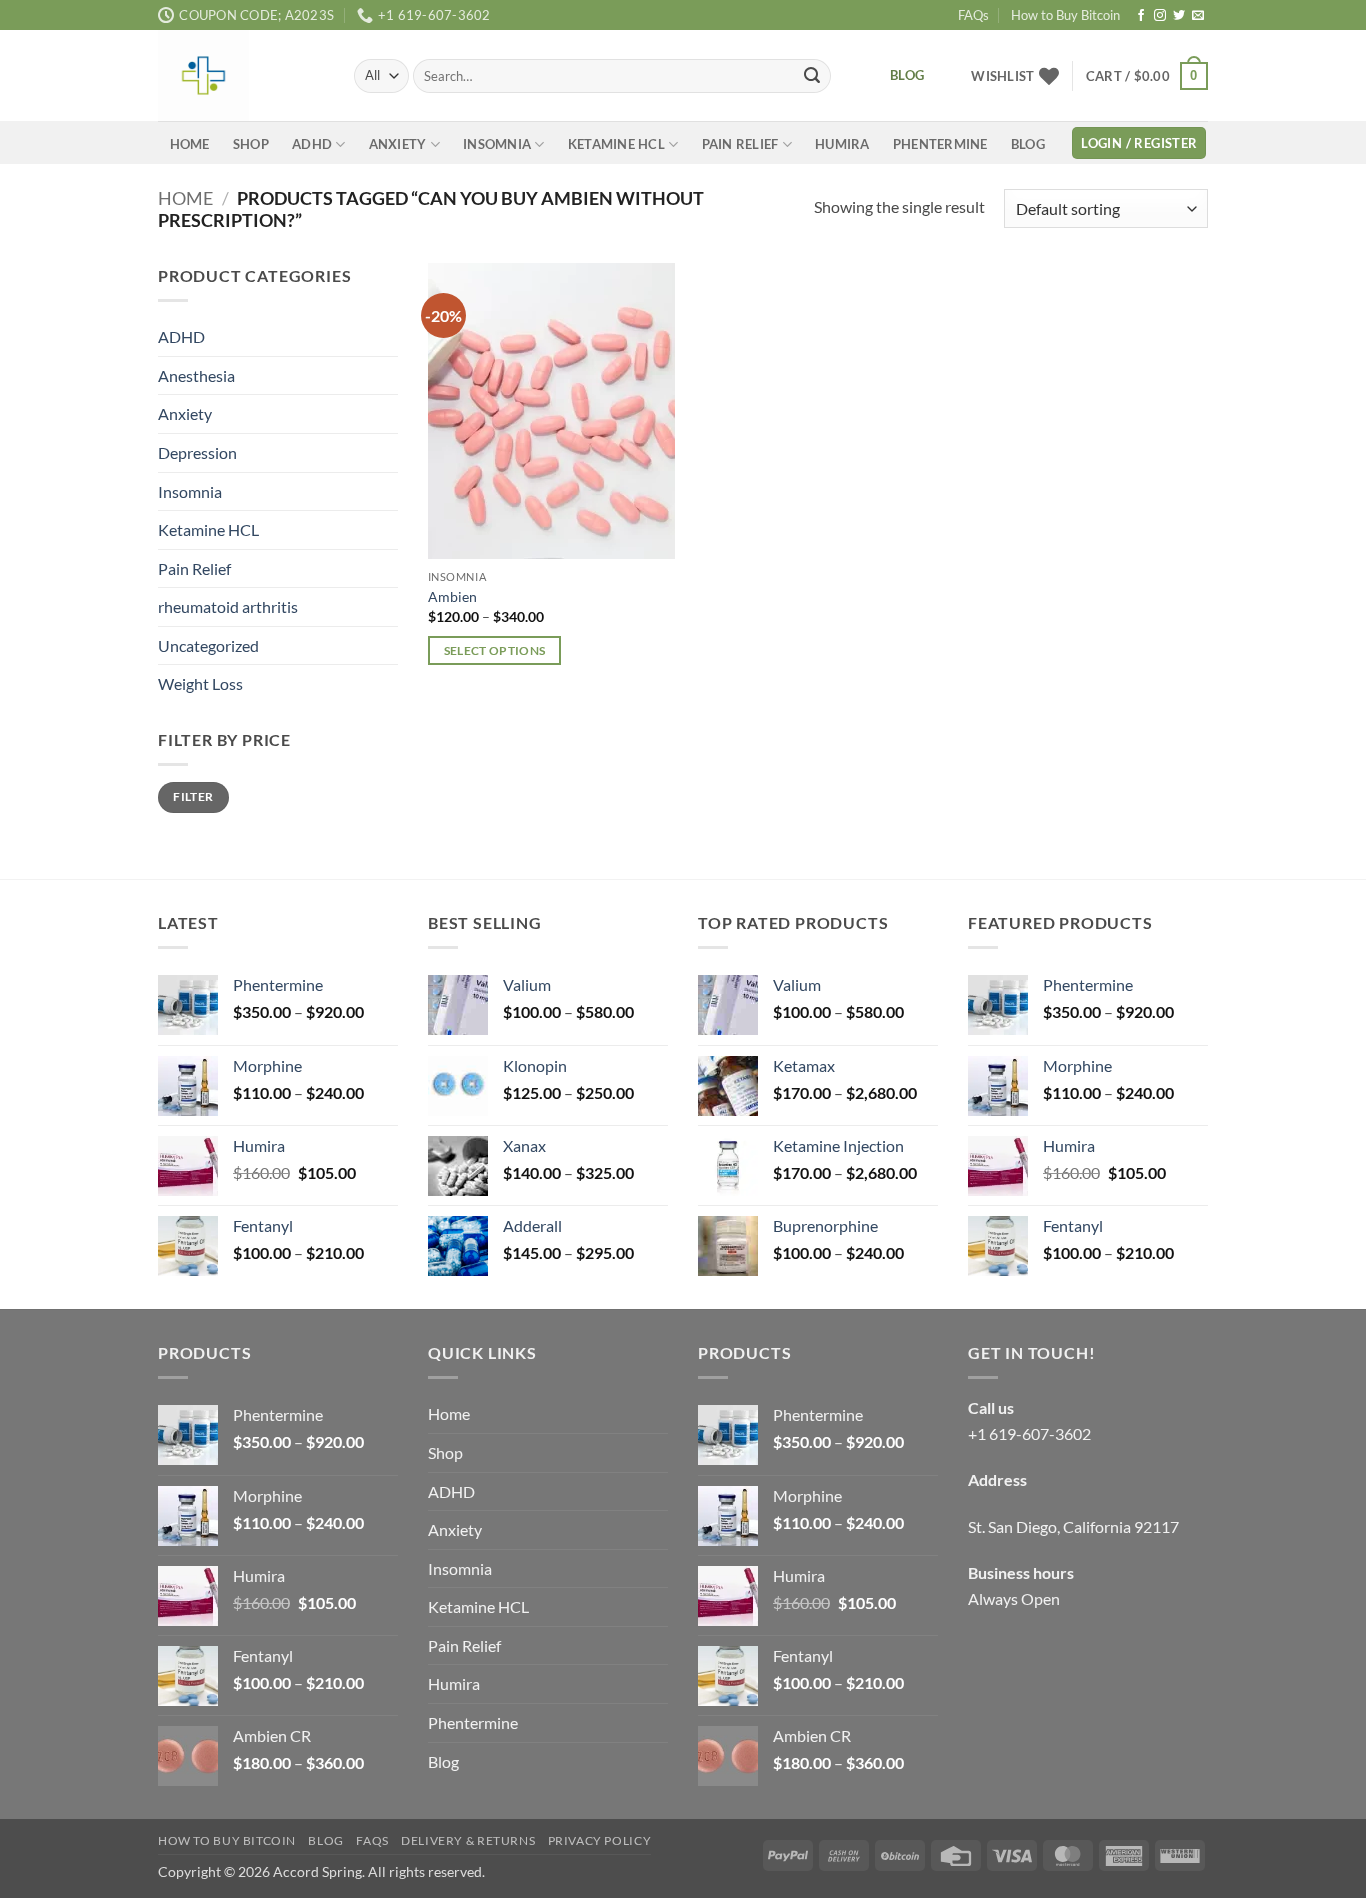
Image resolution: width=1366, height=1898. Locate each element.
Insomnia (497, 144)
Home (190, 144)
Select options (495, 650)
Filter (193, 797)
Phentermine (940, 144)
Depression (197, 452)
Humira (842, 144)
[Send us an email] (1198, 16)
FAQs (973, 15)
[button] (1147, 76)
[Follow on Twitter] (1179, 16)
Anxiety (398, 144)
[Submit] (812, 76)
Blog (1028, 144)
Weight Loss (200, 684)
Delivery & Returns (468, 1840)
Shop (251, 144)
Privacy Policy (600, 1840)
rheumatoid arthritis (228, 607)
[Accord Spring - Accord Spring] (241, 75)
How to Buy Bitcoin (1065, 15)
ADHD (312, 144)
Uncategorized (208, 645)
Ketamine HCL (616, 144)
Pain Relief (740, 144)
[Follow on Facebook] (1141, 16)
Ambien (452, 596)
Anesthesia (196, 375)
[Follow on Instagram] (1160, 16)
